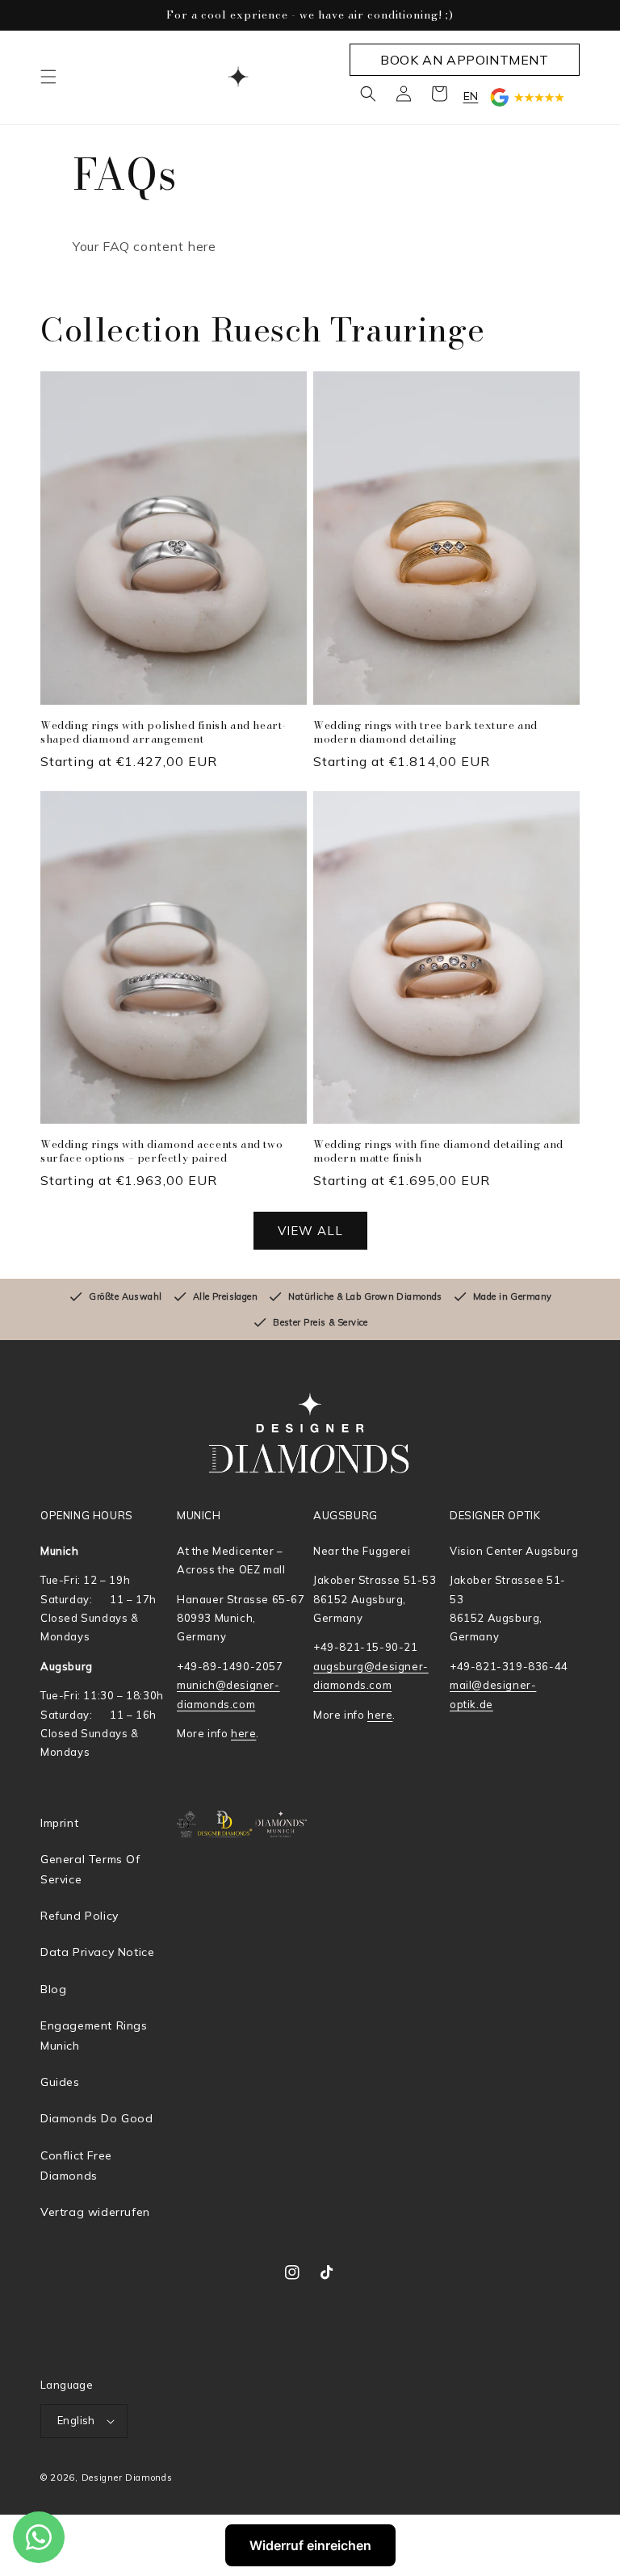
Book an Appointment (464, 60)
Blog (53, 1989)
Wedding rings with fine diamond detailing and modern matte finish (438, 1151)
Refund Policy (80, 1916)
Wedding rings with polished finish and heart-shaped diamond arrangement (163, 732)
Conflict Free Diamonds (76, 2166)
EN (471, 96)
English (76, 2420)
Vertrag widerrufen (95, 2212)
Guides (60, 2082)
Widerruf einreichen (310, 2545)
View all (310, 1231)
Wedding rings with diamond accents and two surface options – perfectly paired (161, 1151)
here (243, 1733)
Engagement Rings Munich (94, 2036)
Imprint (59, 1823)
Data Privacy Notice (97, 1952)
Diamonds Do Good (97, 2118)
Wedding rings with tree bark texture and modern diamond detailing (425, 732)
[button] (48, 77)
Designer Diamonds (127, 2478)
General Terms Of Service (90, 1869)
